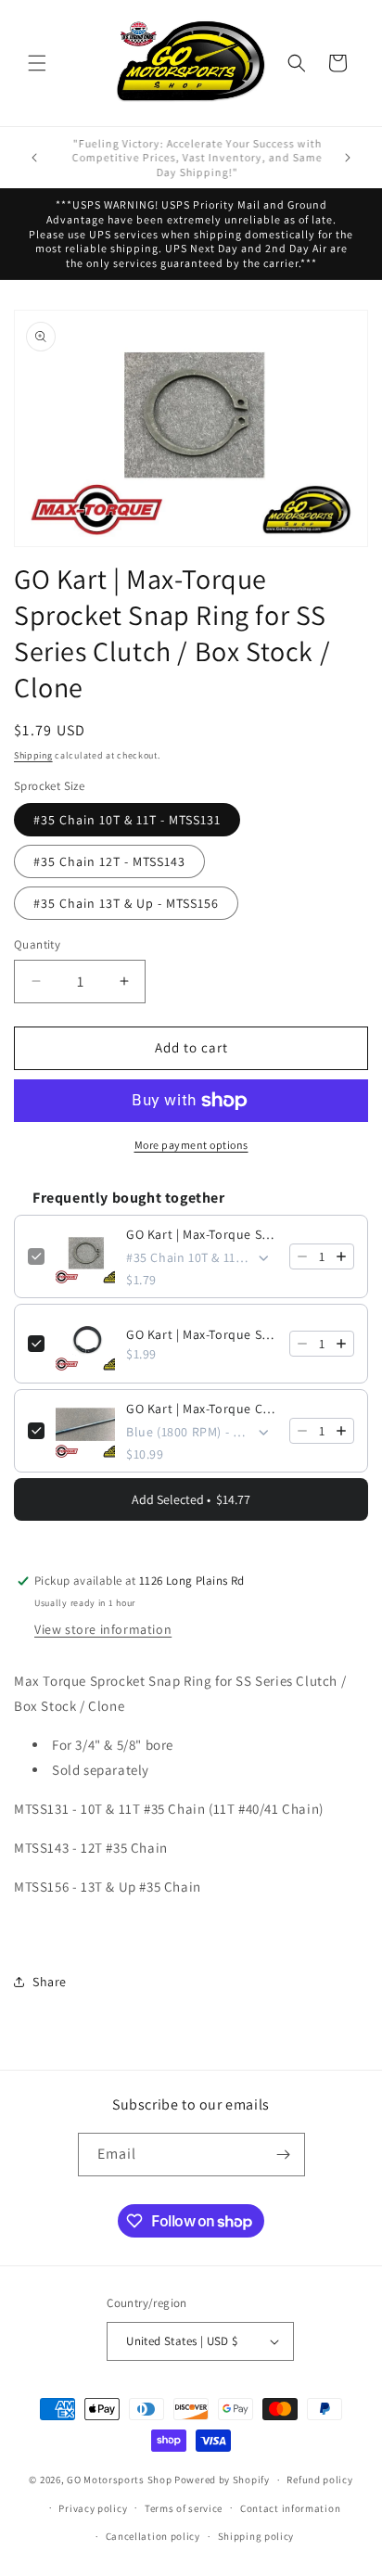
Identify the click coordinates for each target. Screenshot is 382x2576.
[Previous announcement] (34, 158)
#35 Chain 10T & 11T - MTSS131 (127, 820)
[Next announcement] (348, 158)
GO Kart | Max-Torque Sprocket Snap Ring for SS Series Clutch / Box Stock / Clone (202, 1234)
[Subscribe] (284, 2155)
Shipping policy (256, 2536)
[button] (37, 63)
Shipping (33, 755)
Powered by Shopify (222, 2480)
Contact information (290, 2508)
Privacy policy (93, 2508)
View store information (103, 1629)
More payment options (191, 1145)
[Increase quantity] (341, 1256)
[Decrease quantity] (302, 1256)
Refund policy (319, 2480)
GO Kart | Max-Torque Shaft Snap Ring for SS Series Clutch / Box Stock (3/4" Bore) (202, 1334)
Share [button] (50, 1982)
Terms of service (184, 2508)
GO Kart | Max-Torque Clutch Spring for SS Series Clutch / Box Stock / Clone (202, 1409)
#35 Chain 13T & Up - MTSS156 (126, 903)
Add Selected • (191, 1499)
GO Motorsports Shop (119, 2480)
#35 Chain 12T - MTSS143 (109, 861)
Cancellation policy (153, 2536)
